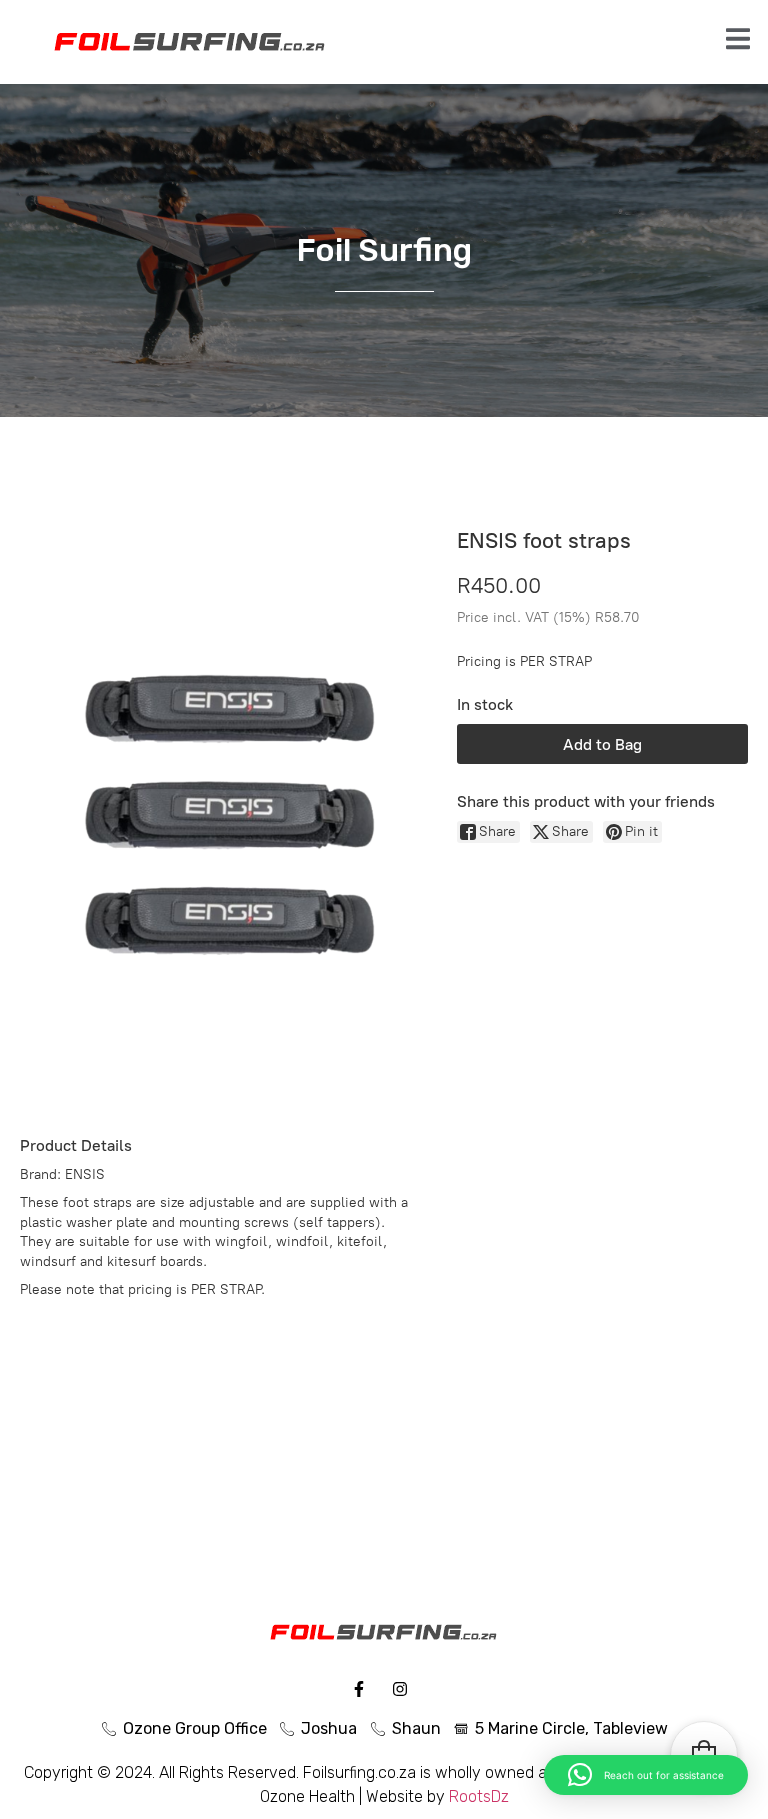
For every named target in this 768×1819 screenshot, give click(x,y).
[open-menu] (738, 41)
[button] (646, 1775)
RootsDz (479, 1796)
